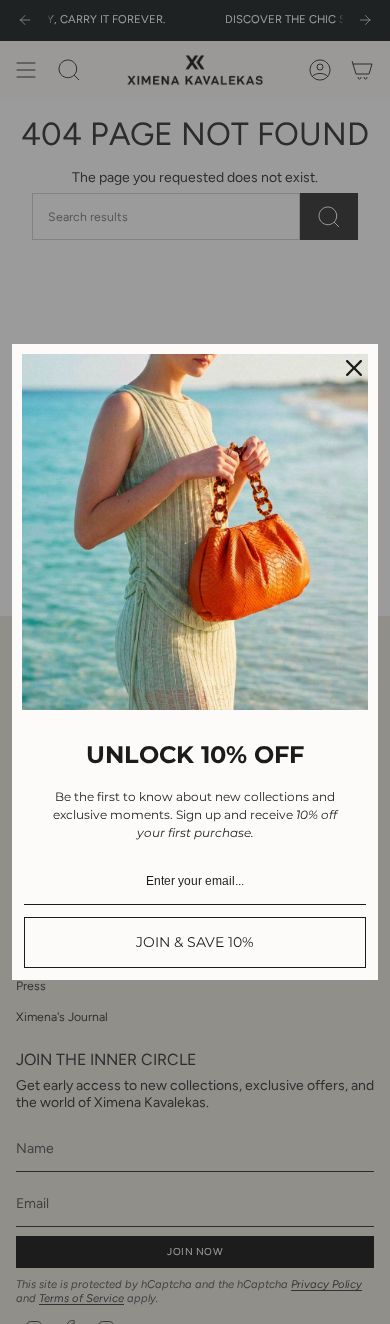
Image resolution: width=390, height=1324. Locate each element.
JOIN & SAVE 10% (195, 942)
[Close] (354, 368)
